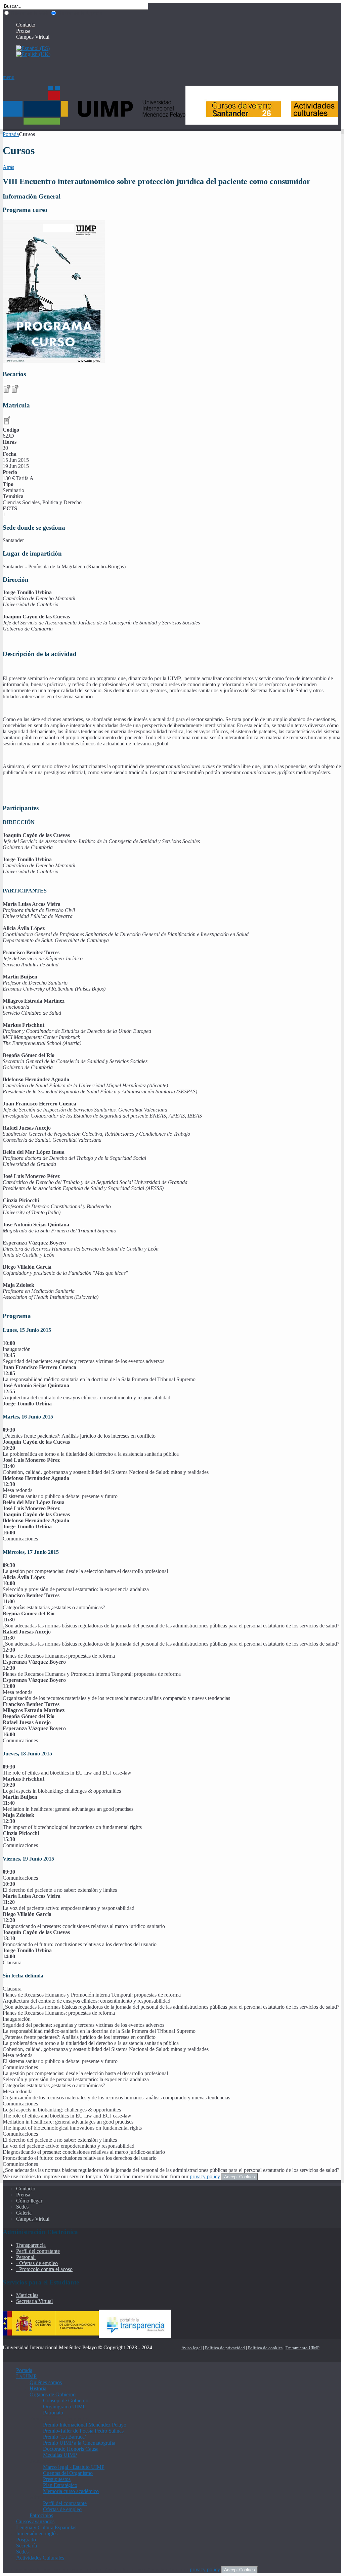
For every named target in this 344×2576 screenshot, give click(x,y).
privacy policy (205, 2176)
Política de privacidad (225, 2348)
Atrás (8, 167)
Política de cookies (265, 2348)
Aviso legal (192, 2348)
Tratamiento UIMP (303, 2348)
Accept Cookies (240, 2177)
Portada (11, 134)
